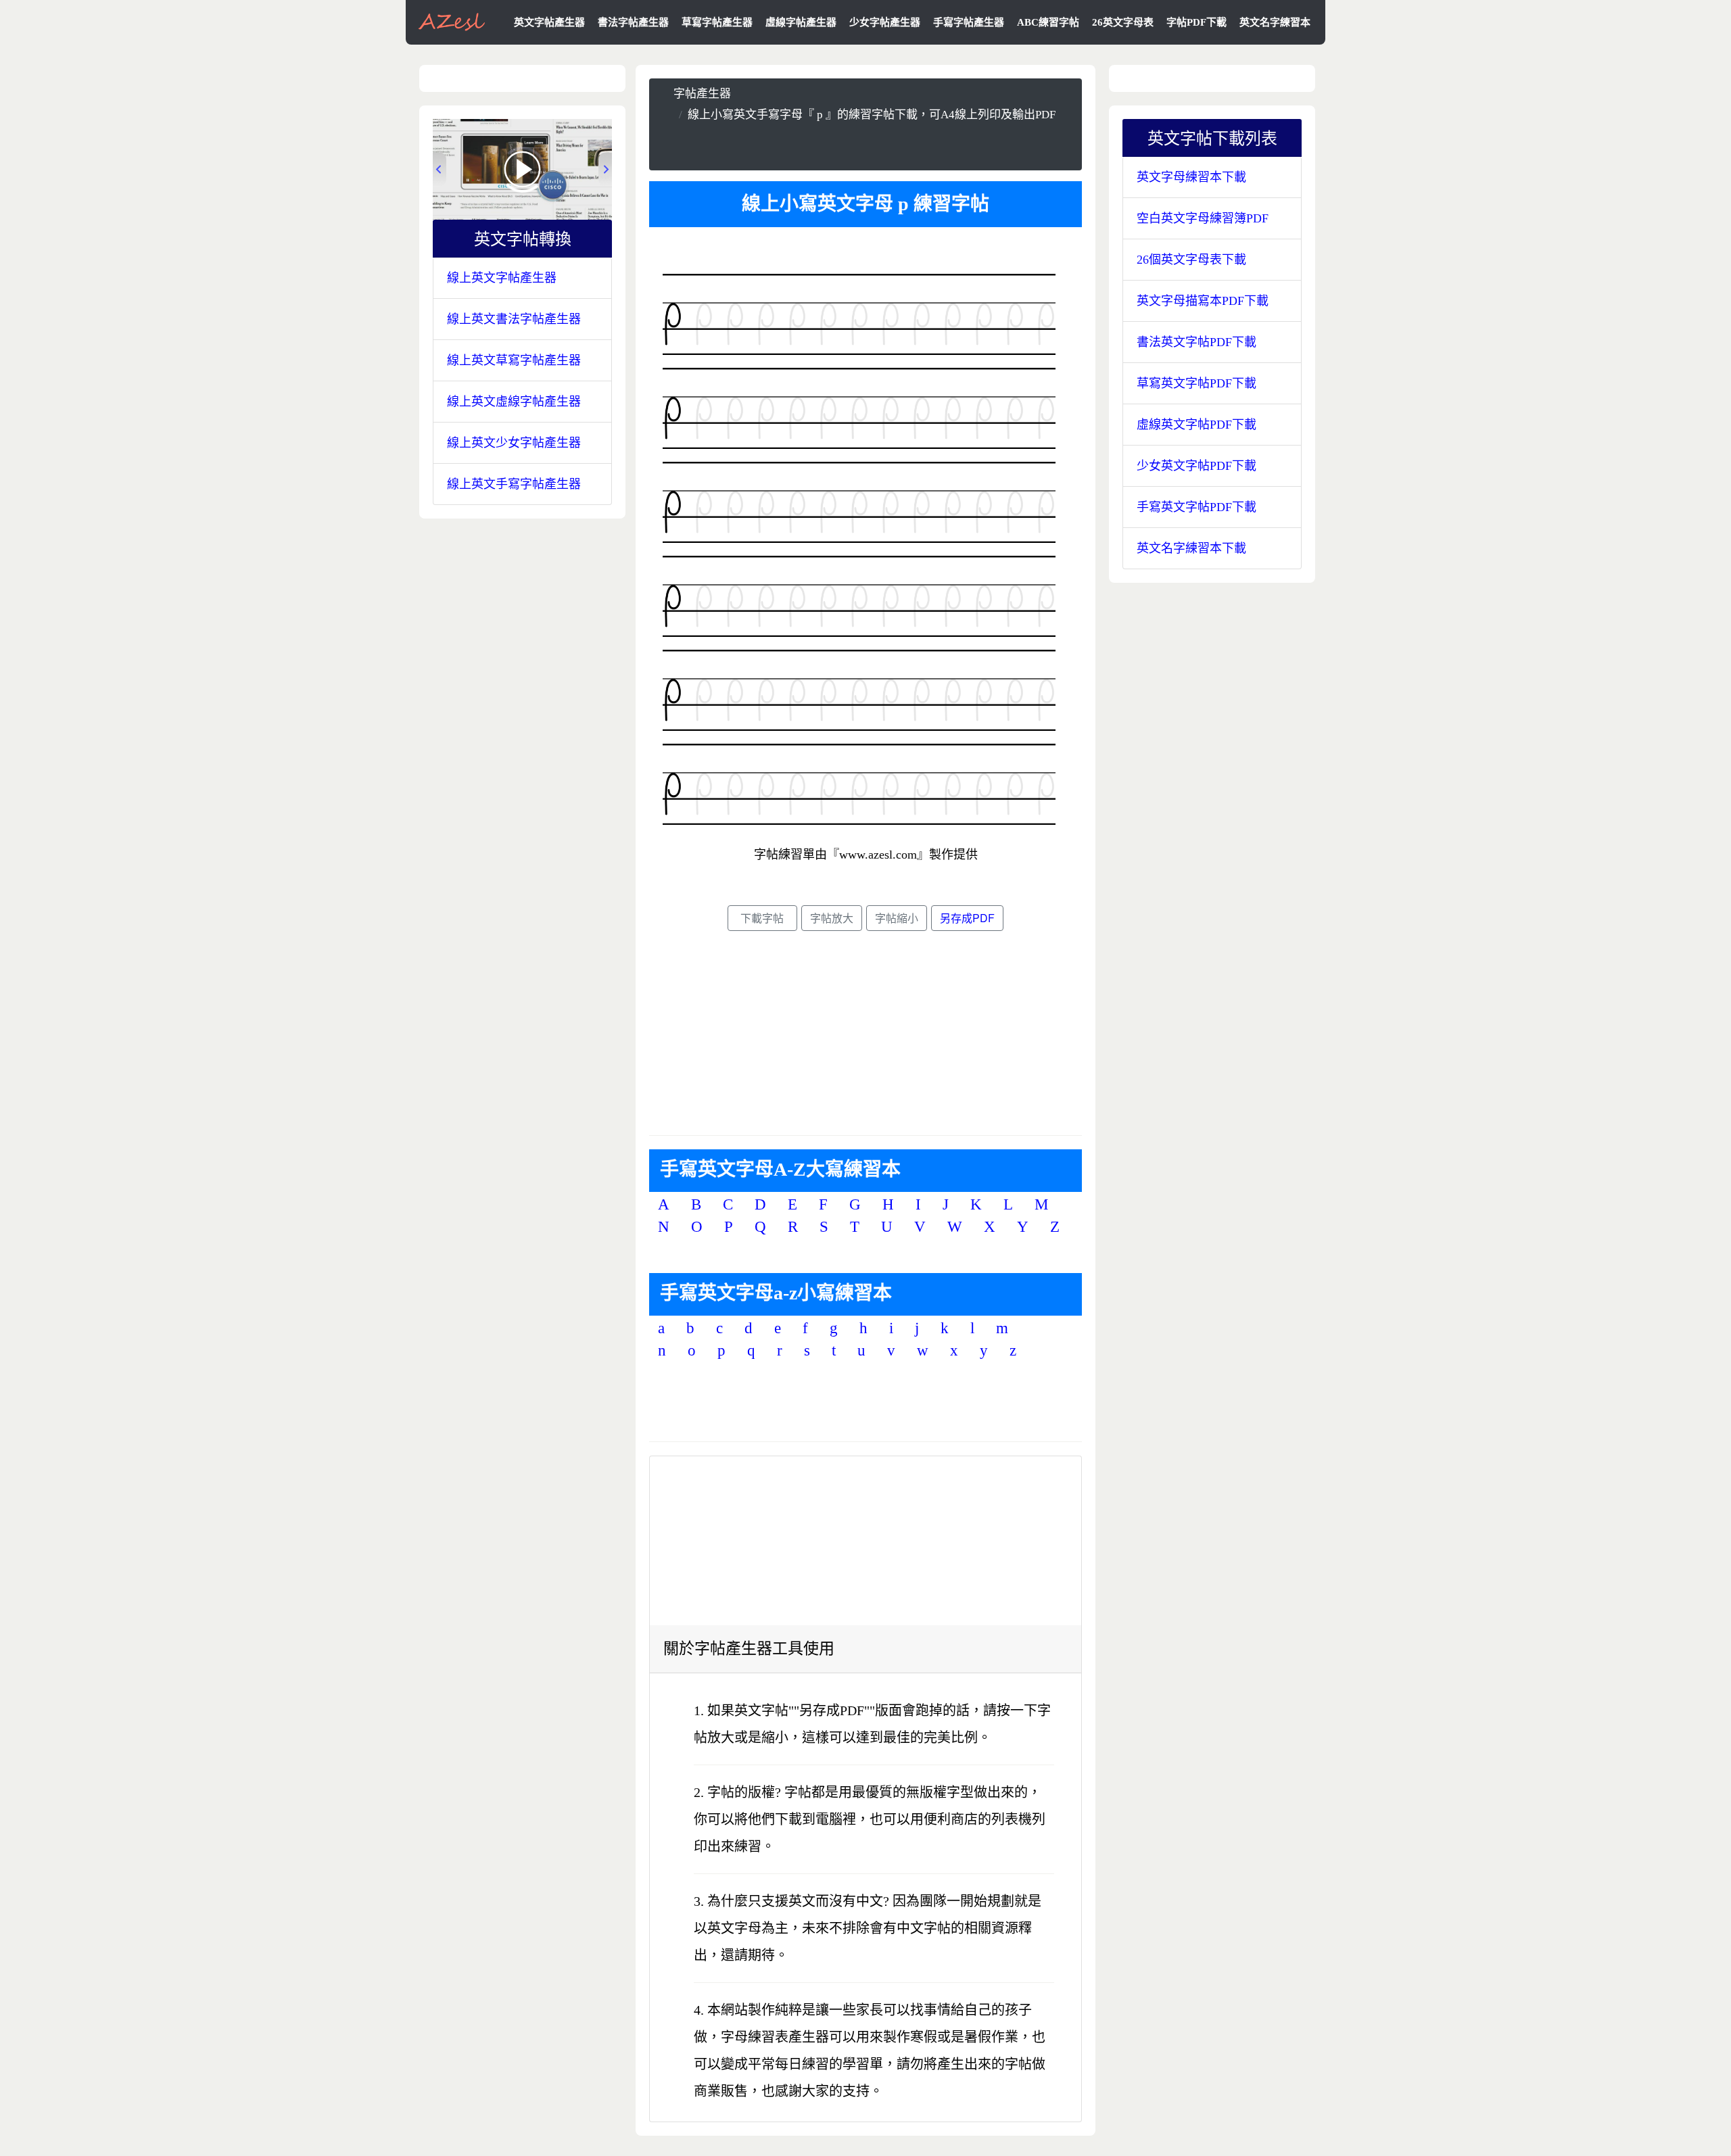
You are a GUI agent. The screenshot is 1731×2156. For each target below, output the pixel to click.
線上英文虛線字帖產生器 (514, 402)
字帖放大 (832, 918)
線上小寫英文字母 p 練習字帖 (865, 204)
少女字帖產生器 (885, 22)
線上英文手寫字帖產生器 (514, 484)
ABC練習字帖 (1048, 22)
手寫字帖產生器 (969, 22)
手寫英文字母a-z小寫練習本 (776, 1293)
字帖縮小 (897, 918)
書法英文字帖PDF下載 (1196, 342)
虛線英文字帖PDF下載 (1196, 425)
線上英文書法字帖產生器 (514, 319)
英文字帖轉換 (531, 238)
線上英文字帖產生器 (502, 278)
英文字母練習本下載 (1191, 177)
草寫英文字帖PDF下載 (1196, 383)
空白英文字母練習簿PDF (1203, 218)
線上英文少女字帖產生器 (514, 443)
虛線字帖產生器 (801, 22)
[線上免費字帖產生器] (452, 21)
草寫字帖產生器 (717, 22)
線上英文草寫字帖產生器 (514, 360)
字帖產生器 (702, 94)
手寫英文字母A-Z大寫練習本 (780, 1169)
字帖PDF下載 (1196, 22)
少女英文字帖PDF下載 (1196, 466)
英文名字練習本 (1275, 22)
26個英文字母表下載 (1191, 260)
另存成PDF (967, 918)
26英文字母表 (1123, 22)
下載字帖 (762, 918)
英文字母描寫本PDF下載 (1203, 301)
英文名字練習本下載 (1191, 548)
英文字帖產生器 (549, 22)
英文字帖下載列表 (1220, 137)
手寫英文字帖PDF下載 (1196, 507)
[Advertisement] (865, 145)
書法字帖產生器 (633, 22)
